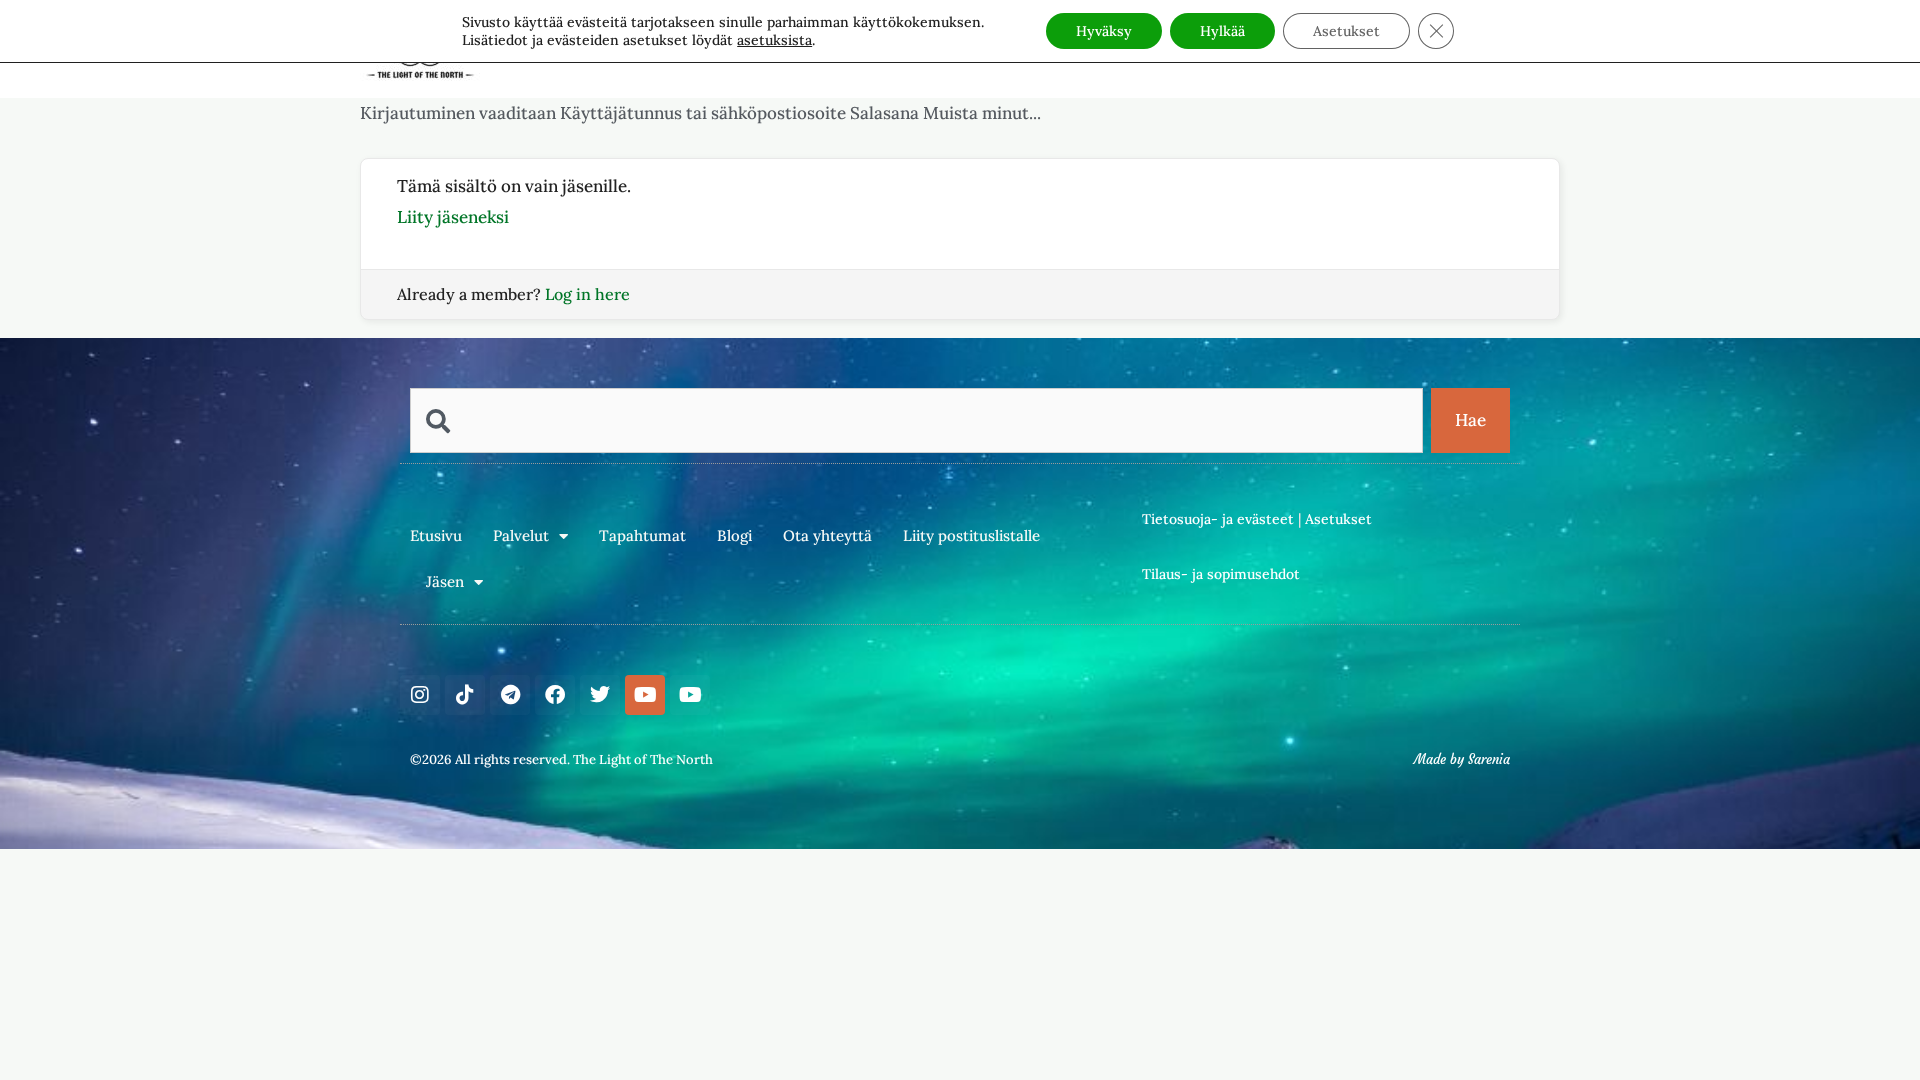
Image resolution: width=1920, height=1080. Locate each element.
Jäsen (445, 581)
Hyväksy (1104, 31)
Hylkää (1222, 31)
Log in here (587, 294)
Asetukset (1338, 519)
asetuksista (774, 40)
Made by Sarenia (1462, 759)
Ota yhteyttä (827, 535)
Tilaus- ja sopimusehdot (1221, 574)
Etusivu (436, 535)
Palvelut (521, 535)
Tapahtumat (642, 535)
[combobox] (916, 420)
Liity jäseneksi (453, 217)
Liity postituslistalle (971, 535)
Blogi (734, 535)
